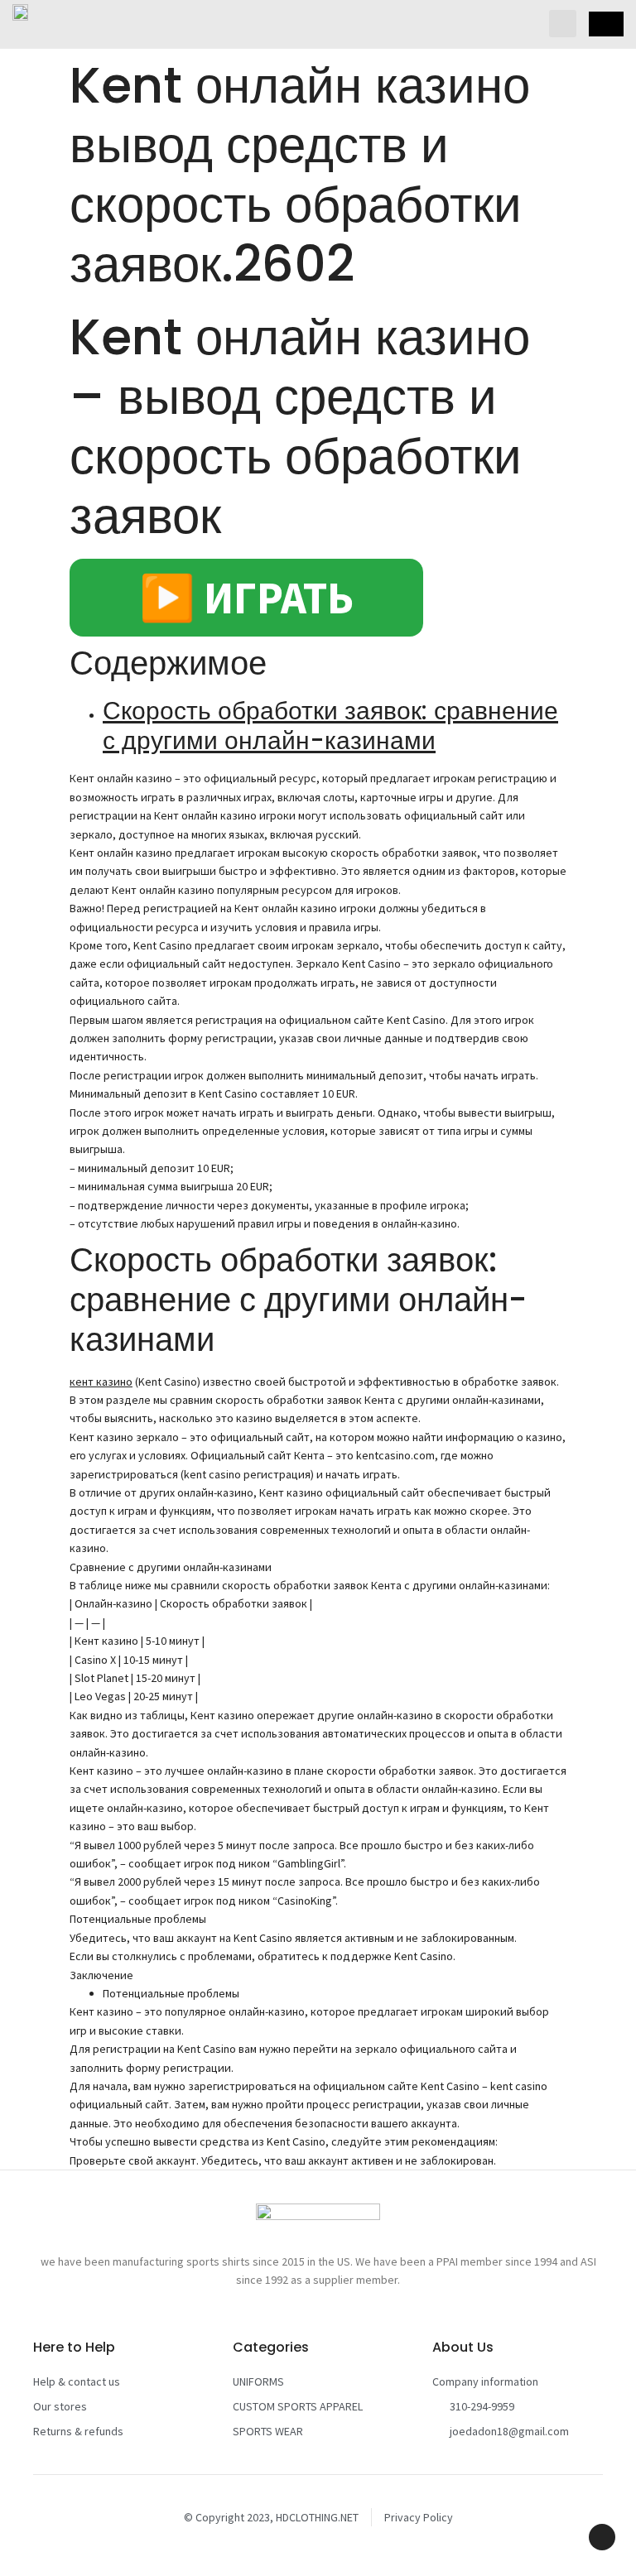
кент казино (101, 1382)
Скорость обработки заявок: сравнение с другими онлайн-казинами (330, 726)
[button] (563, 24)
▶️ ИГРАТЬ (246, 598)
